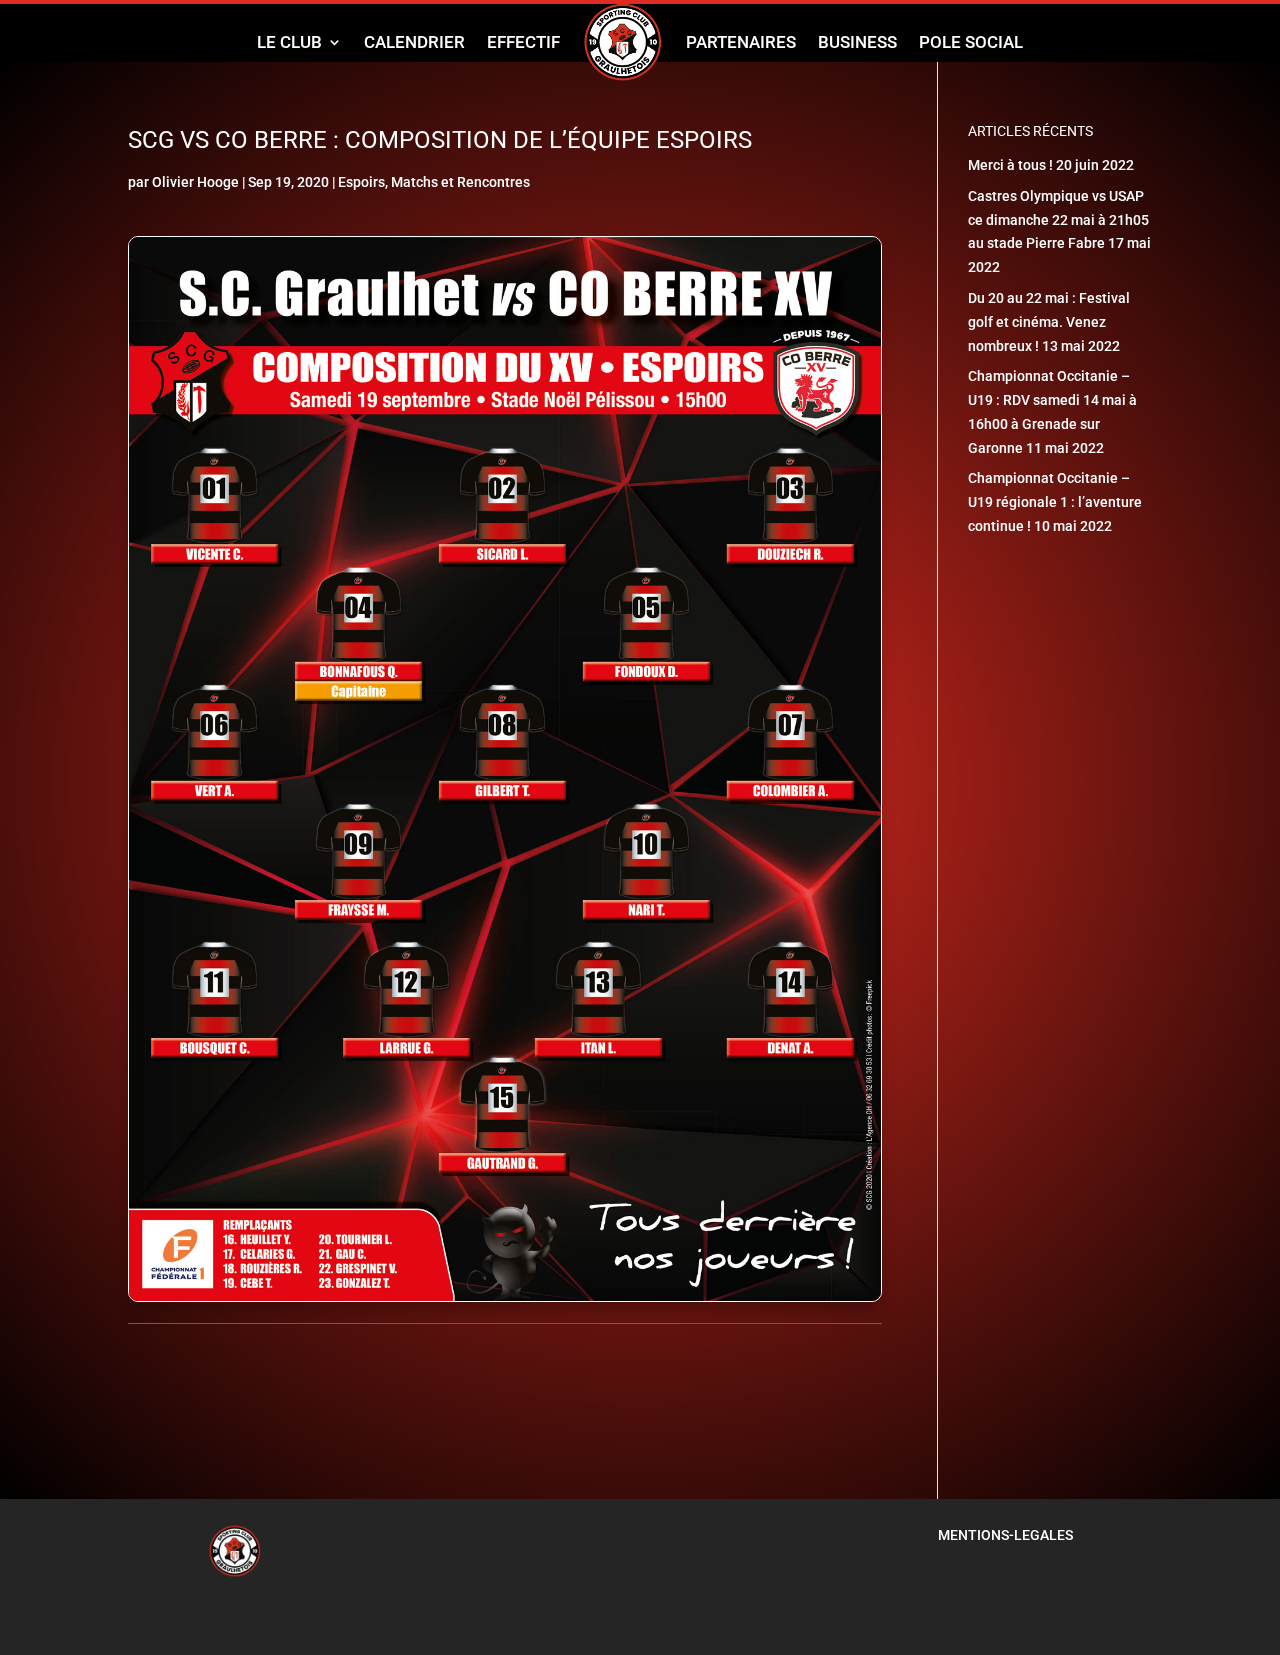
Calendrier (414, 42)
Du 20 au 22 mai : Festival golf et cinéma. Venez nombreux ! (1049, 322)
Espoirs (361, 182)
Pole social (971, 42)
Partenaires (741, 42)
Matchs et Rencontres (460, 182)
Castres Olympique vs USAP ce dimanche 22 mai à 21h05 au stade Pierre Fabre (1058, 220)
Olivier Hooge (195, 182)
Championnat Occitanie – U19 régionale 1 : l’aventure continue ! (1055, 502)
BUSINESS (857, 42)
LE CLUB (289, 42)
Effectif (523, 42)
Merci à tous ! (1010, 165)
